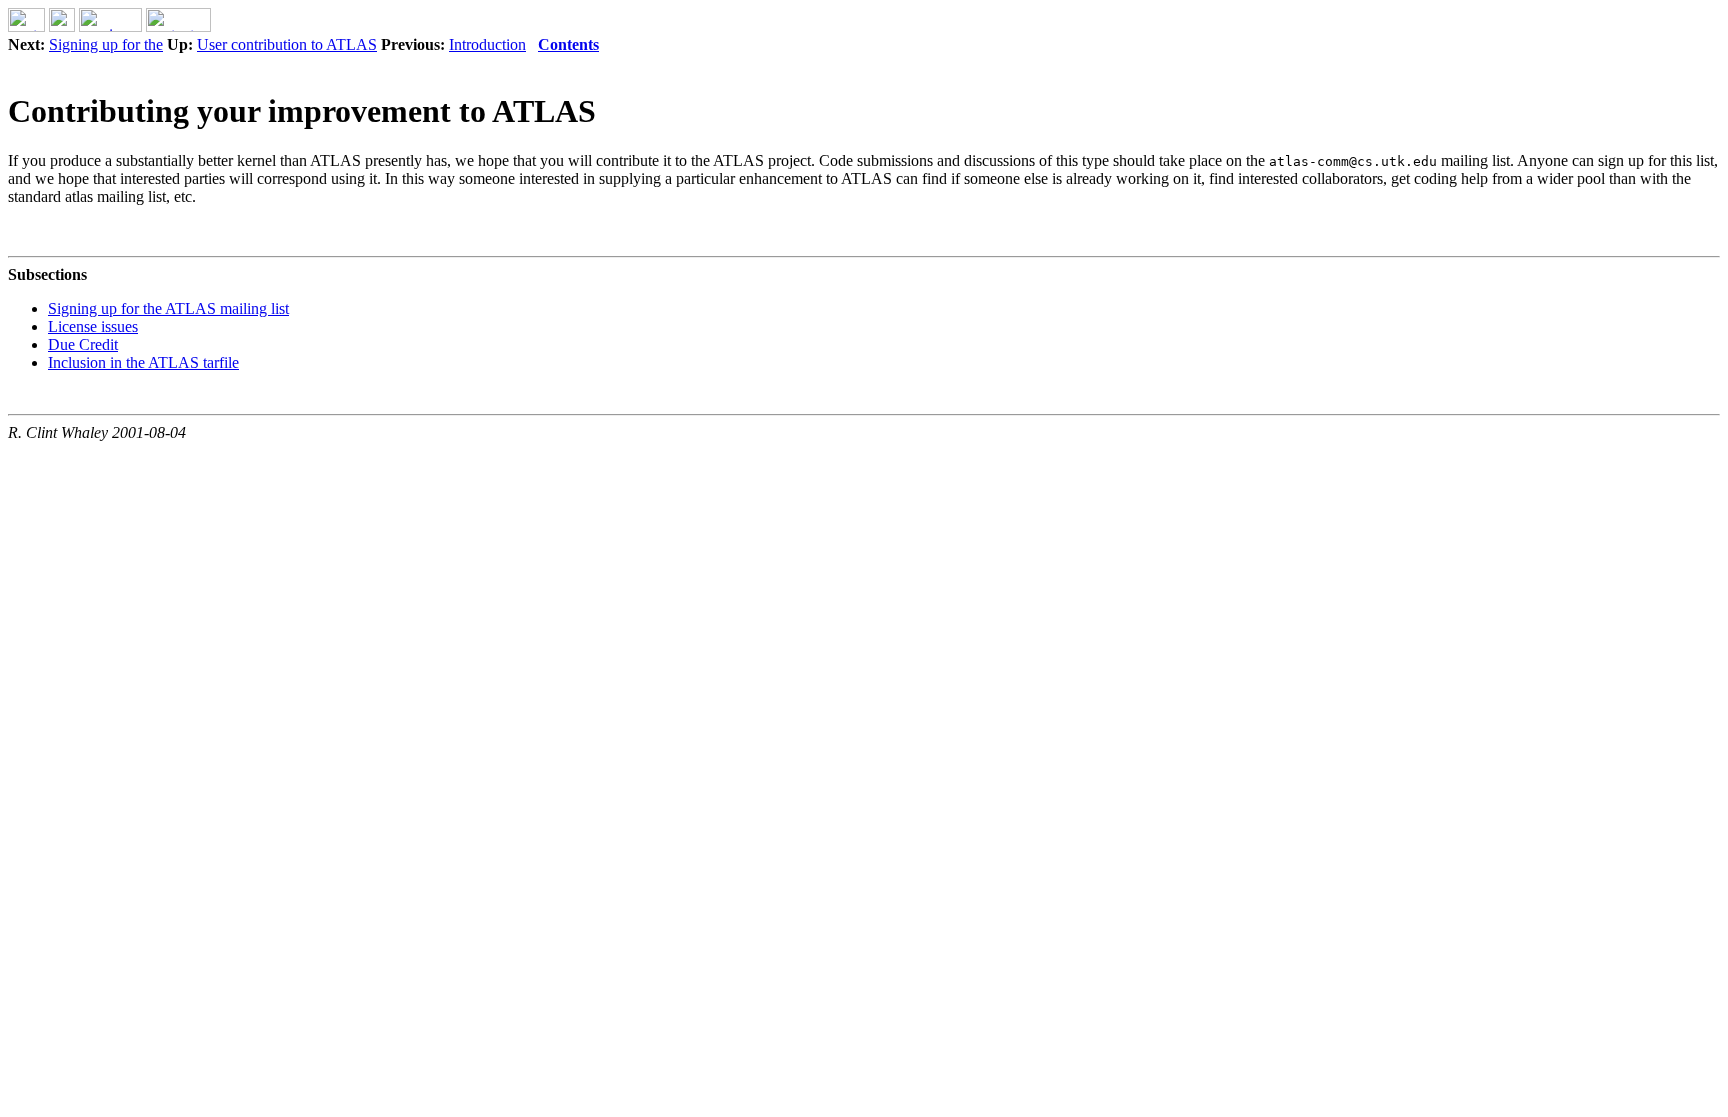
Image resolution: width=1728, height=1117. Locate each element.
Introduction (487, 44)
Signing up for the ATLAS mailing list (168, 308)
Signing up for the (106, 44)
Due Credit (83, 344)
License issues (93, 326)
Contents (568, 44)
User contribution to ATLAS (287, 44)
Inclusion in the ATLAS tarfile (143, 362)
